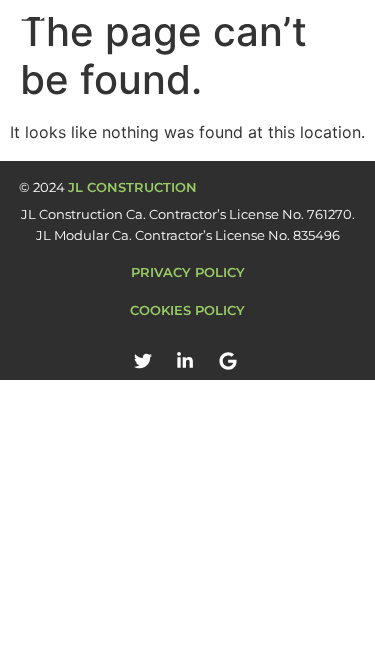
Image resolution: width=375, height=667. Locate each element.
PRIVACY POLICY (188, 272)
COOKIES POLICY (187, 310)
